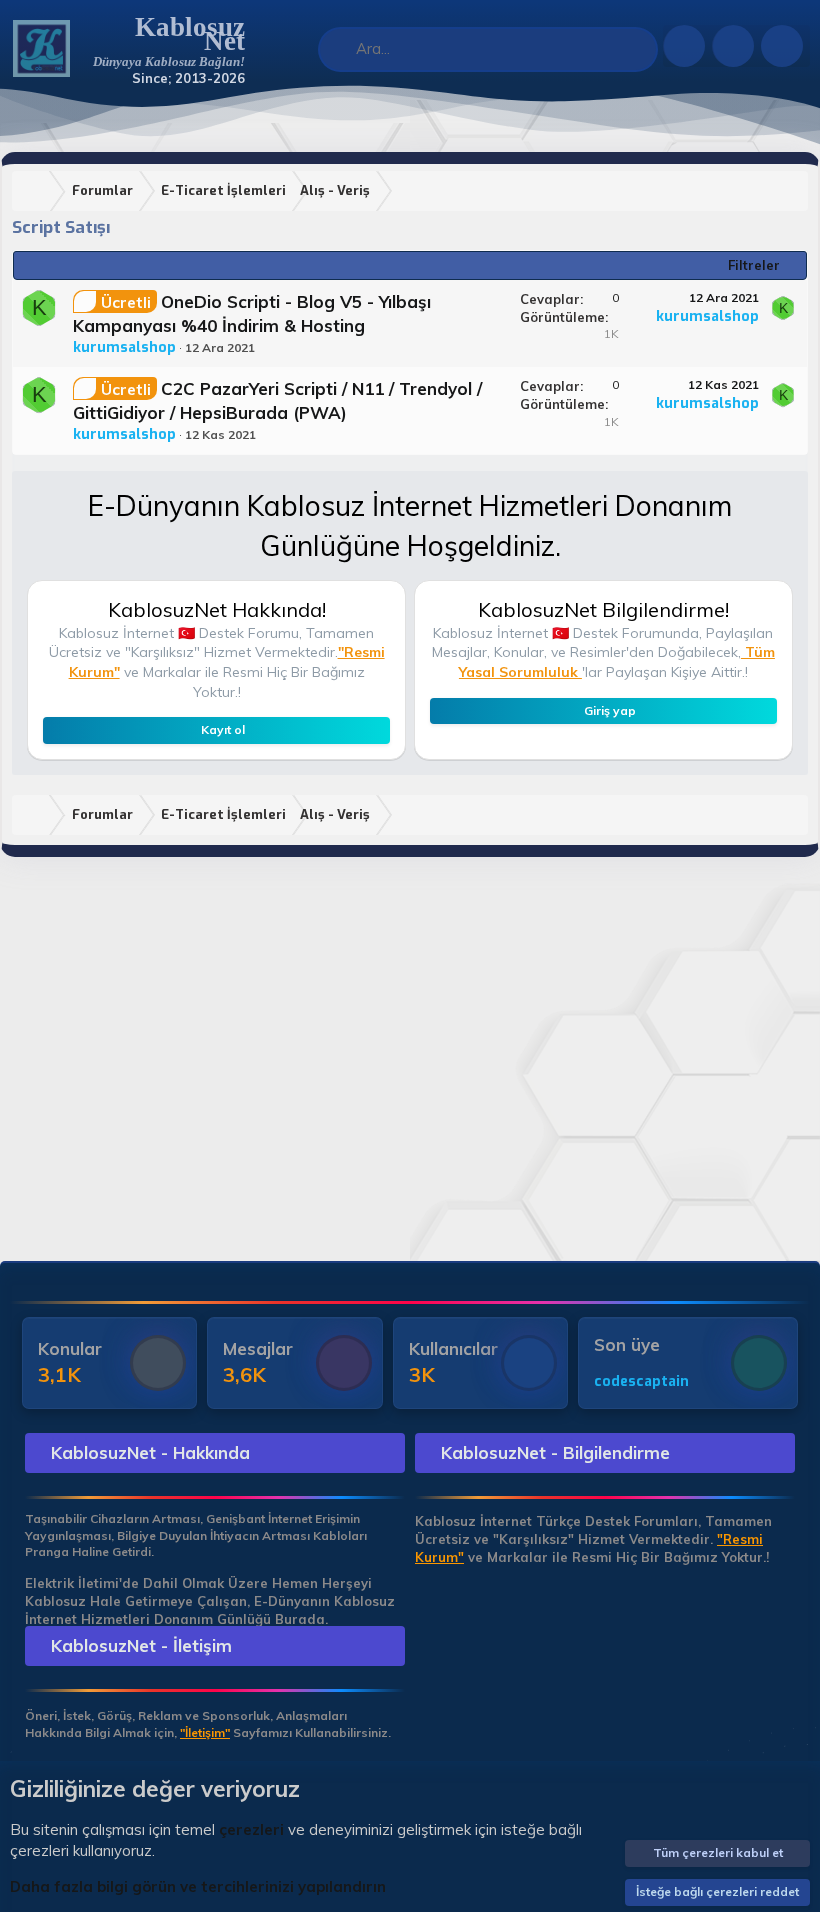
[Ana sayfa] (35, 191)
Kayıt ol (223, 729)
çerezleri (251, 1829)
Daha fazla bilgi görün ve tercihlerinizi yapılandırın (198, 1886)
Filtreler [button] (754, 265)
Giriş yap (610, 710)
